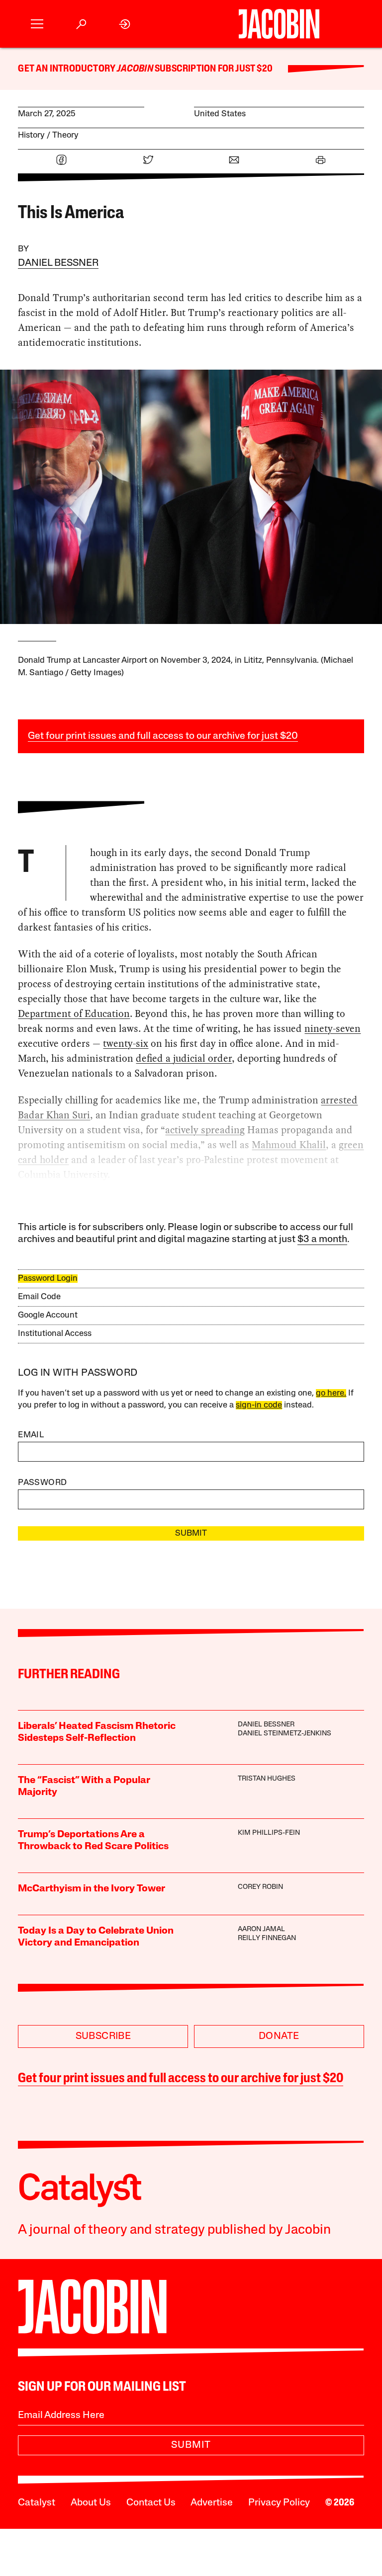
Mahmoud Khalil (289, 1145)
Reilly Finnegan (267, 1938)
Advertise (212, 2503)
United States (220, 114)
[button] (37, 24)
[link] (125, 24)
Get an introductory (67, 69)
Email (31, 1435)
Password (42, 1483)
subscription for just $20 (213, 69)
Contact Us (151, 2503)
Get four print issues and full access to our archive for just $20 (163, 736)
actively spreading (205, 1130)
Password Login (48, 1279)
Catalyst (37, 2503)
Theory (65, 135)
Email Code (39, 1297)
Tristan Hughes (267, 1779)
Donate (279, 2036)
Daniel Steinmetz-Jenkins (285, 1734)
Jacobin (135, 69)
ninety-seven (333, 1028)
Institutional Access (55, 1334)
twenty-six (126, 1043)
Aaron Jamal (261, 1929)
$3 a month (322, 1240)
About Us (91, 2503)
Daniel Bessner (58, 263)
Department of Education (74, 1014)
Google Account (48, 1315)
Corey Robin (260, 1887)
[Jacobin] (279, 24)
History (31, 135)
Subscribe (103, 2036)
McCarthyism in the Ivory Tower (92, 1889)
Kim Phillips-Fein (269, 1833)
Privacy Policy (279, 2503)
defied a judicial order (184, 1058)
